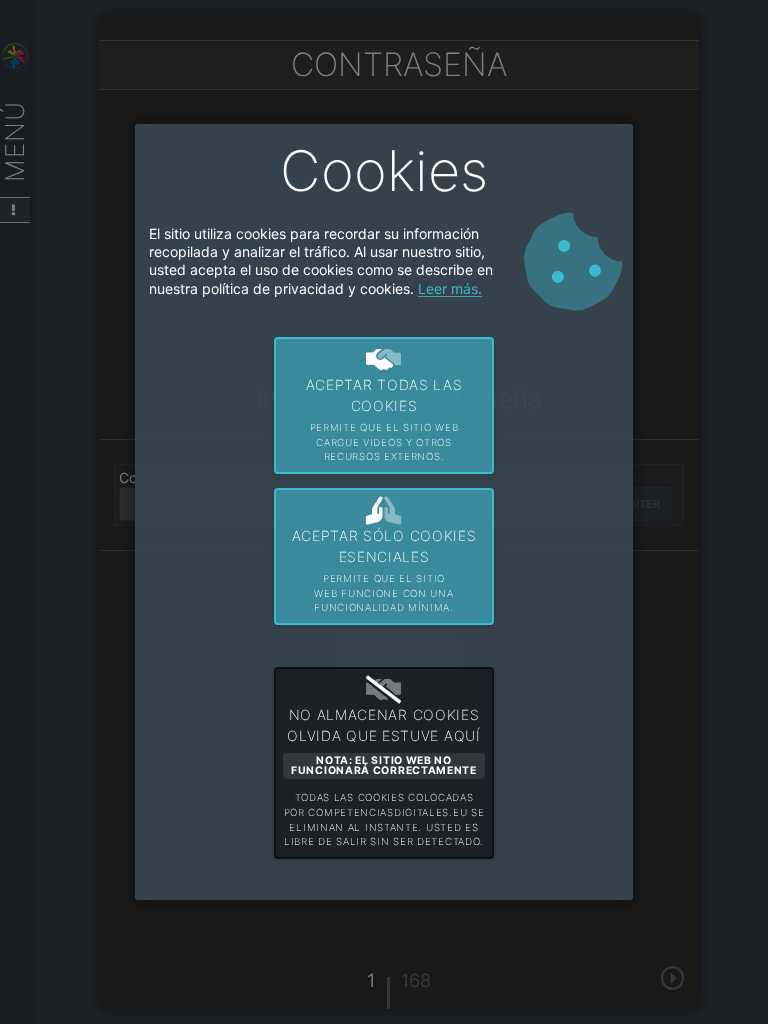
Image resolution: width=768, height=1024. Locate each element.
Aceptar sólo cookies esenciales (384, 570)
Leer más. (450, 288)
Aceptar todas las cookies (384, 419)
